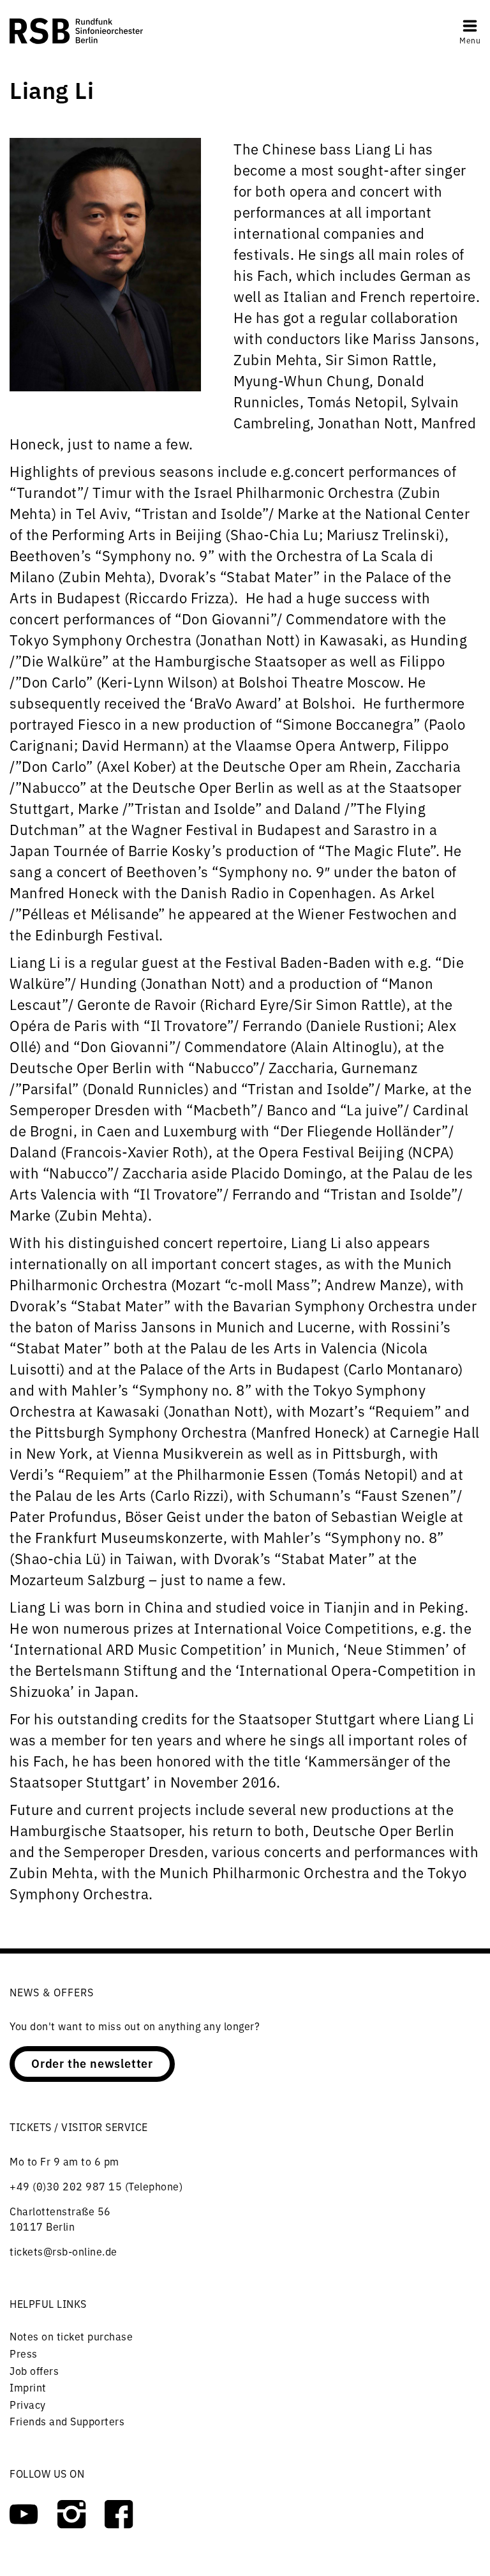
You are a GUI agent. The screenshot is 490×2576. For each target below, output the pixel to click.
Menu (470, 40)
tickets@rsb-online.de (63, 2251)
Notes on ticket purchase (71, 2336)
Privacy (28, 2404)
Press (24, 2353)
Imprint (28, 2387)
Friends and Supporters (67, 2421)
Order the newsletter (92, 2063)
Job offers (34, 2370)
